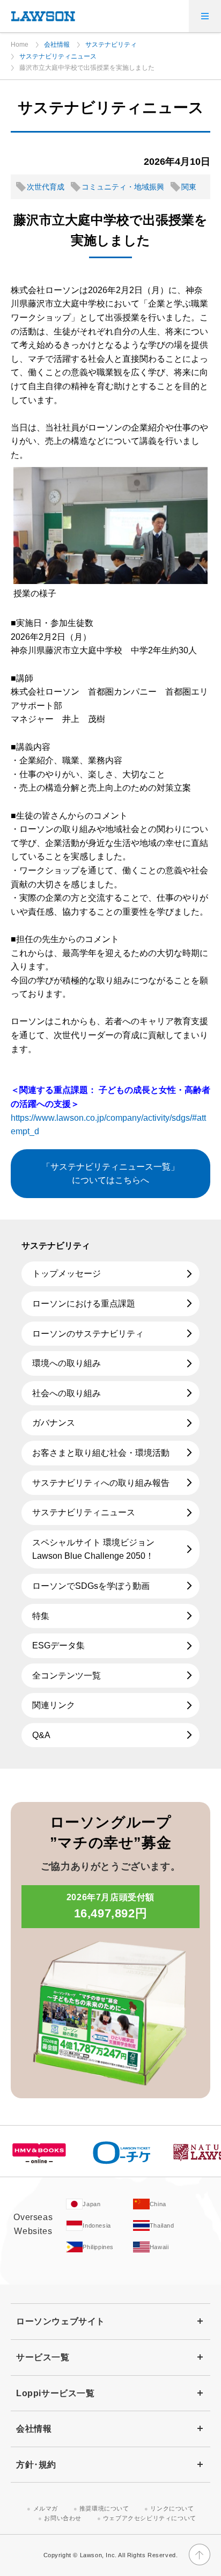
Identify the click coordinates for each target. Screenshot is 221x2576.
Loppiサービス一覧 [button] (56, 2393)
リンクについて (172, 2508)
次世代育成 (46, 187)
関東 (189, 187)
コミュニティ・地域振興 (123, 187)
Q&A (41, 1735)
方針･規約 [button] (36, 2465)
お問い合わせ (63, 2518)
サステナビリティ (111, 45)
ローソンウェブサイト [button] (61, 2321)
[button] (205, 16)
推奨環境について (104, 2508)
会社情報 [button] (34, 2429)
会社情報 (57, 45)
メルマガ (46, 2508)
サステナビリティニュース (58, 56)
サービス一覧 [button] (43, 2357)
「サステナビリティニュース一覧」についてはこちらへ (110, 1174)
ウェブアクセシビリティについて (150, 2518)
